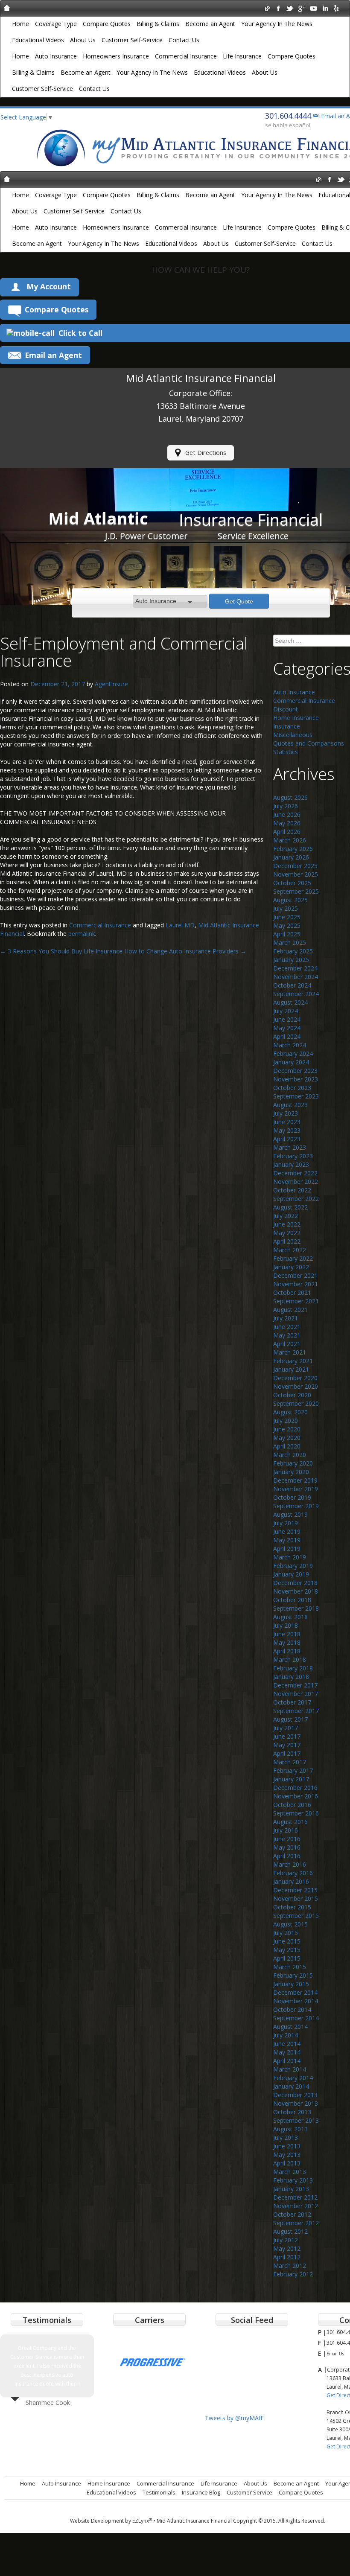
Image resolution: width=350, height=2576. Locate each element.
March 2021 (290, 1352)
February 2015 (293, 1975)
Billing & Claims (158, 24)
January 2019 (291, 1574)
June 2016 (287, 1839)
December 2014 (295, 1992)
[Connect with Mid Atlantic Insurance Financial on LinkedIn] (325, 8)
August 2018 (290, 1617)
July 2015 (286, 1933)
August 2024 (290, 1002)
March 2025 (290, 943)
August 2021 (290, 1310)
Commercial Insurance (186, 56)
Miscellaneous (293, 735)
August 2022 (290, 1207)
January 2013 (291, 2189)
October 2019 (292, 1497)
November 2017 (296, 1694)
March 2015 (290, 1967)
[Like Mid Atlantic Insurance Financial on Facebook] (279, 8)
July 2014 (286, 2035)
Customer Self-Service (132, 40)
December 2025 (295, 866)
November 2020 (296, 1386)
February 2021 (293, 1361)
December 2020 (295, 1378)
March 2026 (290, 840)
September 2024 (296, 994)
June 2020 (287, 1429)
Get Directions (206, 453)
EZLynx (142, 2521)
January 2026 (291, 857)
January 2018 (291, 1677)
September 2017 (296, 1711)
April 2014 (287, 2061)
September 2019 (296, 1506)
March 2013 (290, 2172)
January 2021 (291, 1369)
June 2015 (287, 1941)
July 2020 (286, 1421)
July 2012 (286, 2240)
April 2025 (287, 934)
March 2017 (290, 1762)
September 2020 (296, 1403)
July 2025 (286, 908)
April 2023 (287, 1139)
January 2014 (291, 2086)
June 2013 (287, 2146)
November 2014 (296, 2001)
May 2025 (287, 925)
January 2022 (291, 1267)
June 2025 (287, 917)
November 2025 (296, 874)
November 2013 (296, 2103)
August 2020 (290, 1412)
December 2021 (295, 1275)
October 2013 (292, 2112)
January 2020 (291, 1472)
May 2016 (287, 1847)
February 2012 (293, 2274)
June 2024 (287, 1019)
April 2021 (287, 1344)
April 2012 (287, 2257)
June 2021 (287, 1327)
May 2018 (287, 1642)
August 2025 (290, 900)
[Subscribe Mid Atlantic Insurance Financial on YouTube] (313, 8)
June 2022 (287, 1224)
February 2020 (293, 1463)
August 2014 (290, 2027)
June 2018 (287, 1634)
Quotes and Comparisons (309, 743)
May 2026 (287, 823)
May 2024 (287, 1028)
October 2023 (292, 1088)
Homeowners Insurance (116, 56)
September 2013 (296, 2120)
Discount (286, 709)
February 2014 (293, 2078)
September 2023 (296, 1096)
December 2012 (295, 2197)
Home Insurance (296, 718)
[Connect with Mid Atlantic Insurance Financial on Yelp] (336, 8)
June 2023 (287, 1122)
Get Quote (239, 601)
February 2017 (293, 1770)
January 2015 (291, 1984)
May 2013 (287, 2155)
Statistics (286, 752)
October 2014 (292, 2009)
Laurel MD (180, 925)
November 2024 (296, 977)
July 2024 (286, 1011)
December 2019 (295, 1480)
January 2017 (291, 1779)
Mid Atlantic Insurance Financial (194, 2521)
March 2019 (290, 1557)
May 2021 (287, 1335)
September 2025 (296, 891)
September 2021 (296, 1301)
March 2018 (290, 1660)
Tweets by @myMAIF (234, 2418)
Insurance (287, 726)
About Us (83, 40)
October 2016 (292, 1805)
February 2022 (293, 1258)
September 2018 (296, 1608)
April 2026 (287, 832)
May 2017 (287, 1745)
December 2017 (295, 1685)
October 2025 (292, 883)
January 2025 (291, 960)
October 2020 (292, 1395)
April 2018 (287, 1651)
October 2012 (292, 2214)
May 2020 (287, 1438)
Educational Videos (38, 40)
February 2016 (293, 1873)
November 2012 (296, 2206)
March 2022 (290, 1250)
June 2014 (287, 2044)
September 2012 (296, 2223)
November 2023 (296, 1079)
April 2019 (287, 1549)
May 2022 (287, 1233)
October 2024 (292, 985)
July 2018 (286, 1625)
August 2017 (290, 1719)
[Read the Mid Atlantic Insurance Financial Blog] (267, 8)
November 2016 (296, 1796)
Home (20, 24)
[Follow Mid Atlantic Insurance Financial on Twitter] (290, 8)
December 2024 (295, 968)
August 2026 (290, 797)
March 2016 (290, 1864)
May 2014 (287, 2052)
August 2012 (290, 2231)
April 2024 (287, 1036)
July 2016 (286, 1830)
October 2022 (292, 1190)
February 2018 (293, 1668)
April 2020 (287, 1446)
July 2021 (286, 1318)
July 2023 (286, 1113)
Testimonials (159, 2492)
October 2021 (292, 1292)
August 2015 (290, 1924)
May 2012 (287, 2248)
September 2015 (296, 1916)
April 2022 (287, 1241)
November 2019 (296, 1489)
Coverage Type (56, 24)
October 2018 (292, 1600)
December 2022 (295, 1173)
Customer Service (249, 2492)
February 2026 (293, 849)
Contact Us (184, 40)
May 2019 (287, 1540)
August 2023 (290, 1105)
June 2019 (287, 1531)
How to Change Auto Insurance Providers (185, 951)
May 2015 (287, 1950)
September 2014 (296, 2018)
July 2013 (286, 2137)
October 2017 (292, 1702)
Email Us (335, 2354)
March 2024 (290, 1045)
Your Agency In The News (277, 24)
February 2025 (293, 951)
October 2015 (292, 1907)
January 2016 (291, 1881)
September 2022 (296, 1199)
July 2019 (286, 1523)
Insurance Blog (201, 2492)
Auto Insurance (56, 56)
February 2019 (293, 1566)
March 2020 (290, 1455)
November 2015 (296, 1898)
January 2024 (291, 1062)
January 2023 (291, 1164)
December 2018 (295, 1583)
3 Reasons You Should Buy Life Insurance (61, 951)
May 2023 (287, 1130)
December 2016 (295, 1788)
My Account (49, 286)
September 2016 (296, 1813)
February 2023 (293, 1156)
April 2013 (287, 2163)
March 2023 (290, 1147)
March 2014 (290, 2069)
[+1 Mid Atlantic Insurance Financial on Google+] (302, 8)
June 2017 (287, 1736)
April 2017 (287, 1753)
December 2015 (295, 1890)
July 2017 (286, 1728)
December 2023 (295, 1071)
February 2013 (293, 2180)
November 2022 (296, 1182)
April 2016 (287, 1856)
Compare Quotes (107, 24)
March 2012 (290, 2266)
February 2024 (293, 1053)
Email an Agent (53, 355)
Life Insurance (242, 56)
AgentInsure (111, 684)
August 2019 (290, 1514)
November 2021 (296, 1284)
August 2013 (290, 2129)
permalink (82, 934)
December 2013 (295, 2095)
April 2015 (287, 1958)
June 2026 (287, 814)
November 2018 (296, 1591)
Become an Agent (210, 24)
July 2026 (286, 806)
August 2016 (290, 1822)
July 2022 (286, 1216)
